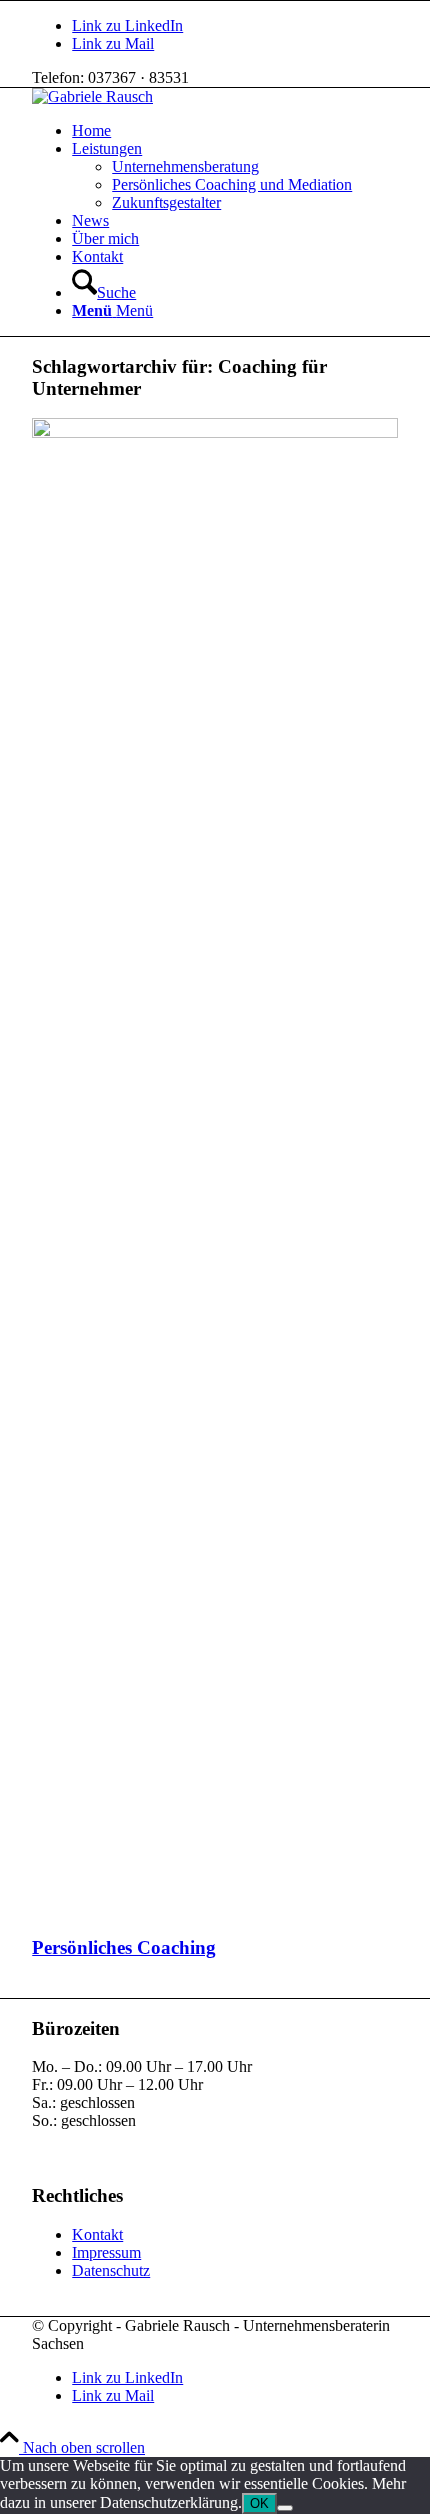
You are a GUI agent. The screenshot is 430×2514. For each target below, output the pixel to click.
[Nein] (285, 2508)
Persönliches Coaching (124, 1947)
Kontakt (97, 2234)
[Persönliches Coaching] (215, 432)
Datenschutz (111, 2270)
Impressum (106, 2252)
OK (259, 2503)
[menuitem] (235, 131)
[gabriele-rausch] (92, 96)
